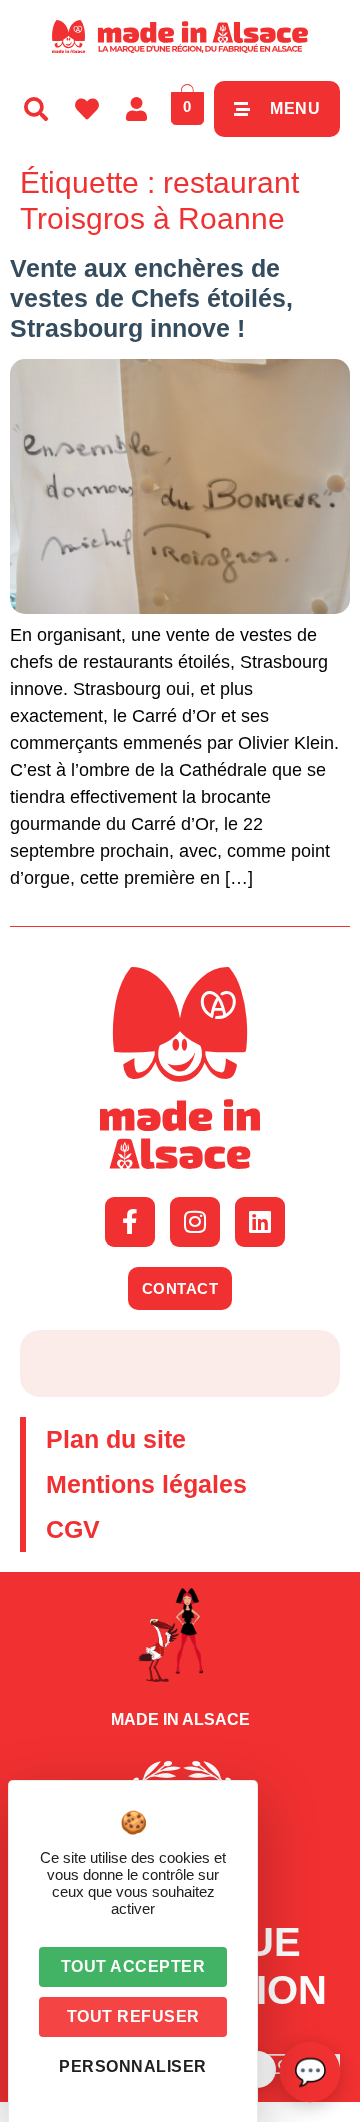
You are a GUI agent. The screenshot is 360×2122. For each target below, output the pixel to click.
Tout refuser (133, 2016)
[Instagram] (195, 1222)
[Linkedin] (260, 1222)
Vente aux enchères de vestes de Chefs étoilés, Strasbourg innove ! (151, 298)
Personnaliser (133, 2066)
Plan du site (116, 1439)
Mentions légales (146, 1484)
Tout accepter (133, 1966)
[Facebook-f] (130, 1222)
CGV (73, 1529)
